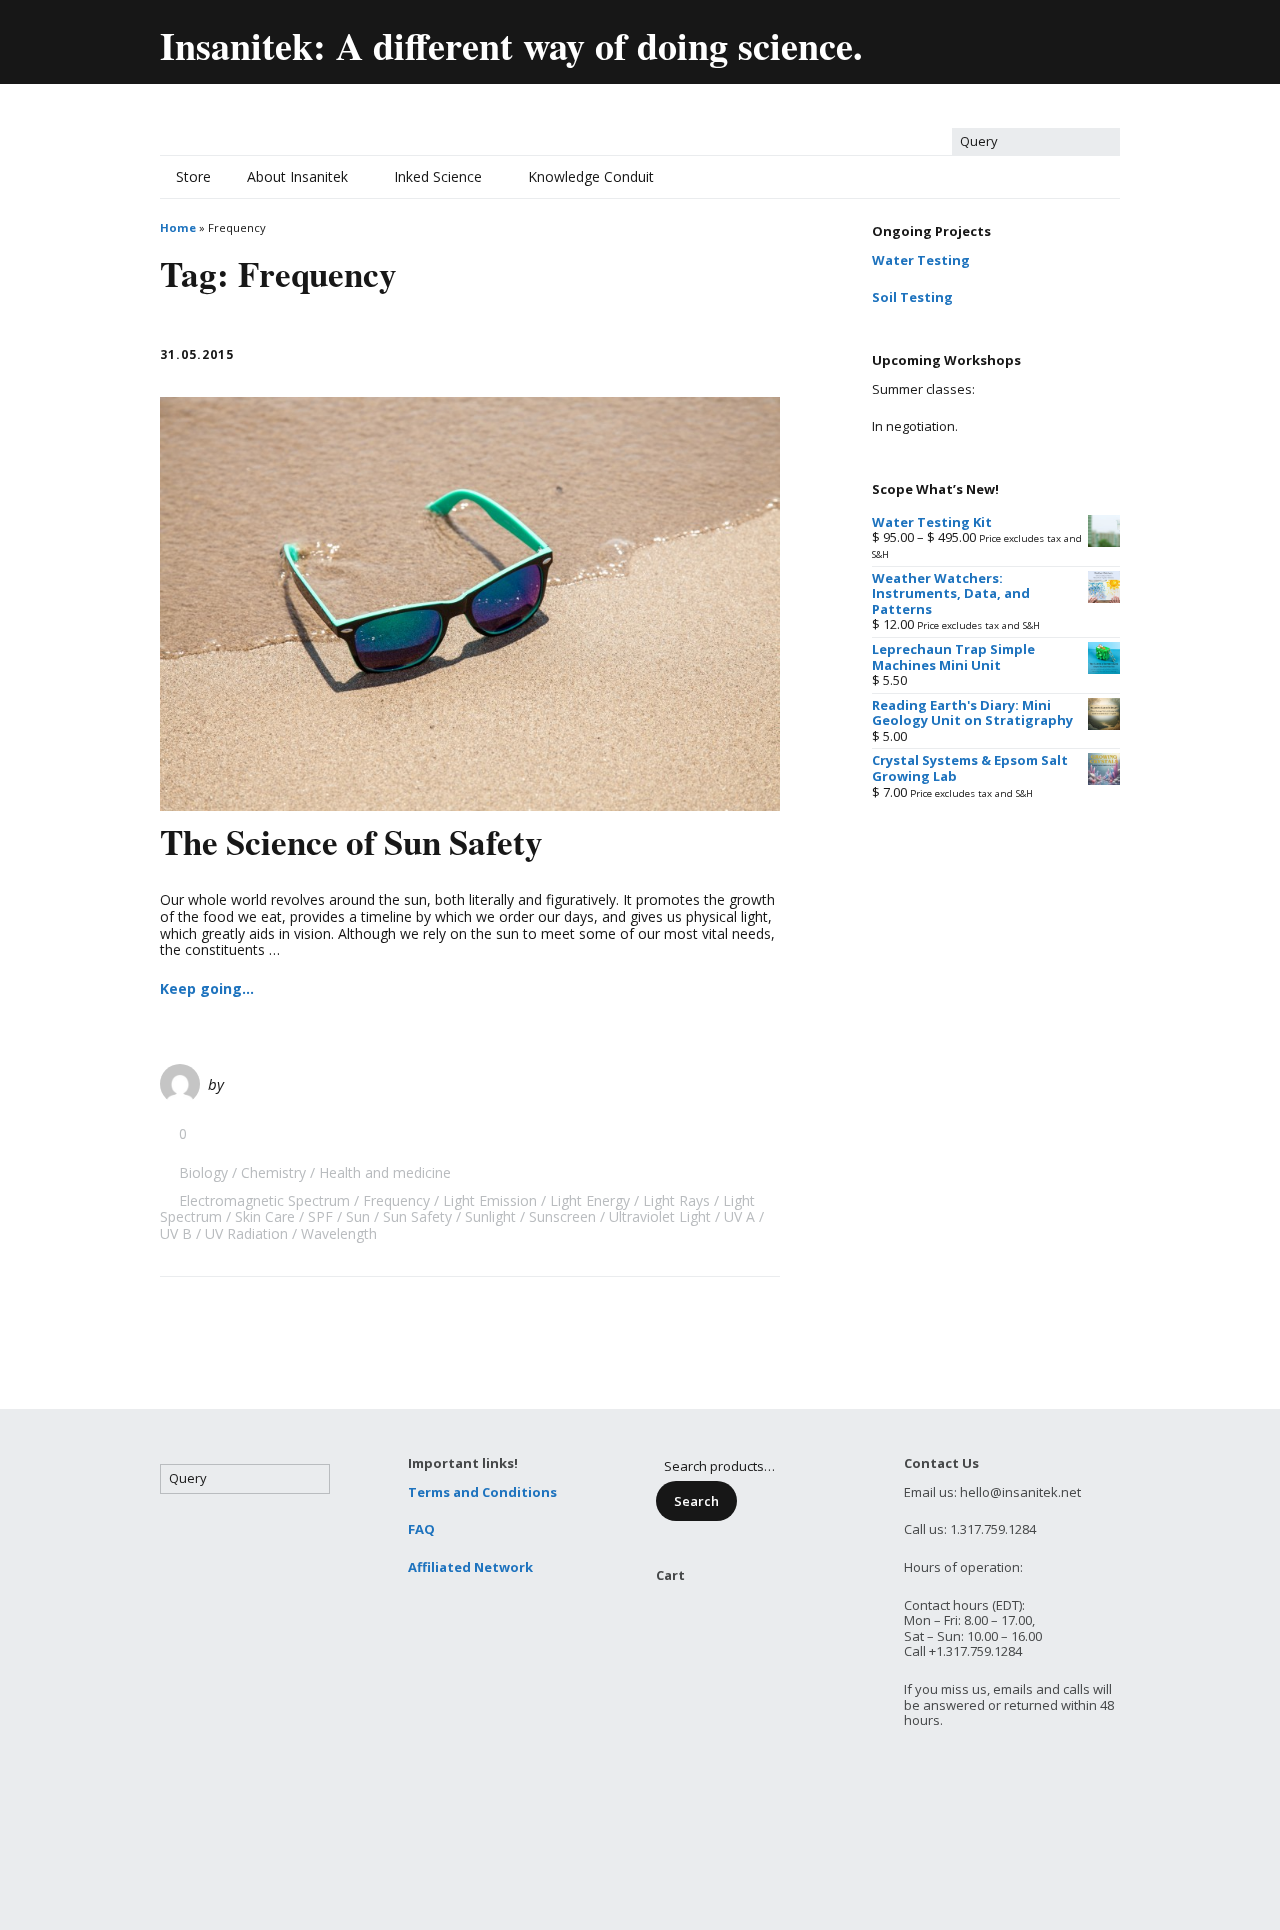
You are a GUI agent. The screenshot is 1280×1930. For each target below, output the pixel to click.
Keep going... (207, 988)
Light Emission (490, 1200)
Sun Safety (417, 1216)
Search (696, 1501)
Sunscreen (562, 1216)
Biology (203, 1172)
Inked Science (438, 176)
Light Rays (676, 1200)
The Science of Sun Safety (351, 841)
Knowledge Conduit (591, 176)
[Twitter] (931, 37)
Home (178, 227)
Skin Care (265, 1216)
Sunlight (490, 1216)
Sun (358, 1216)
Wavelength (339, 1233)
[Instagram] (1103, 37)
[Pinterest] (1060, 37)
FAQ (421, 1529)
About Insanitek (297, 176)
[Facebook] (974, 37)
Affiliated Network (470, 1567)
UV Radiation (246, 1233)
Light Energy (590, 1200)
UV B (176, 1233)
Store (193, 176)
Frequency (396, 1200)
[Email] (889, 37)
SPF (320, 1216)
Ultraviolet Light (660, 1216)
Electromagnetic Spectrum (264, 1200)
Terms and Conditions (482, 1492)
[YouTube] (1017, 37)
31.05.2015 (197, 354)
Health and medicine (385, 1172)
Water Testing (921, 260)
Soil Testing (912, 297)
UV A (739, 1216)
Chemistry (273, 1172)
